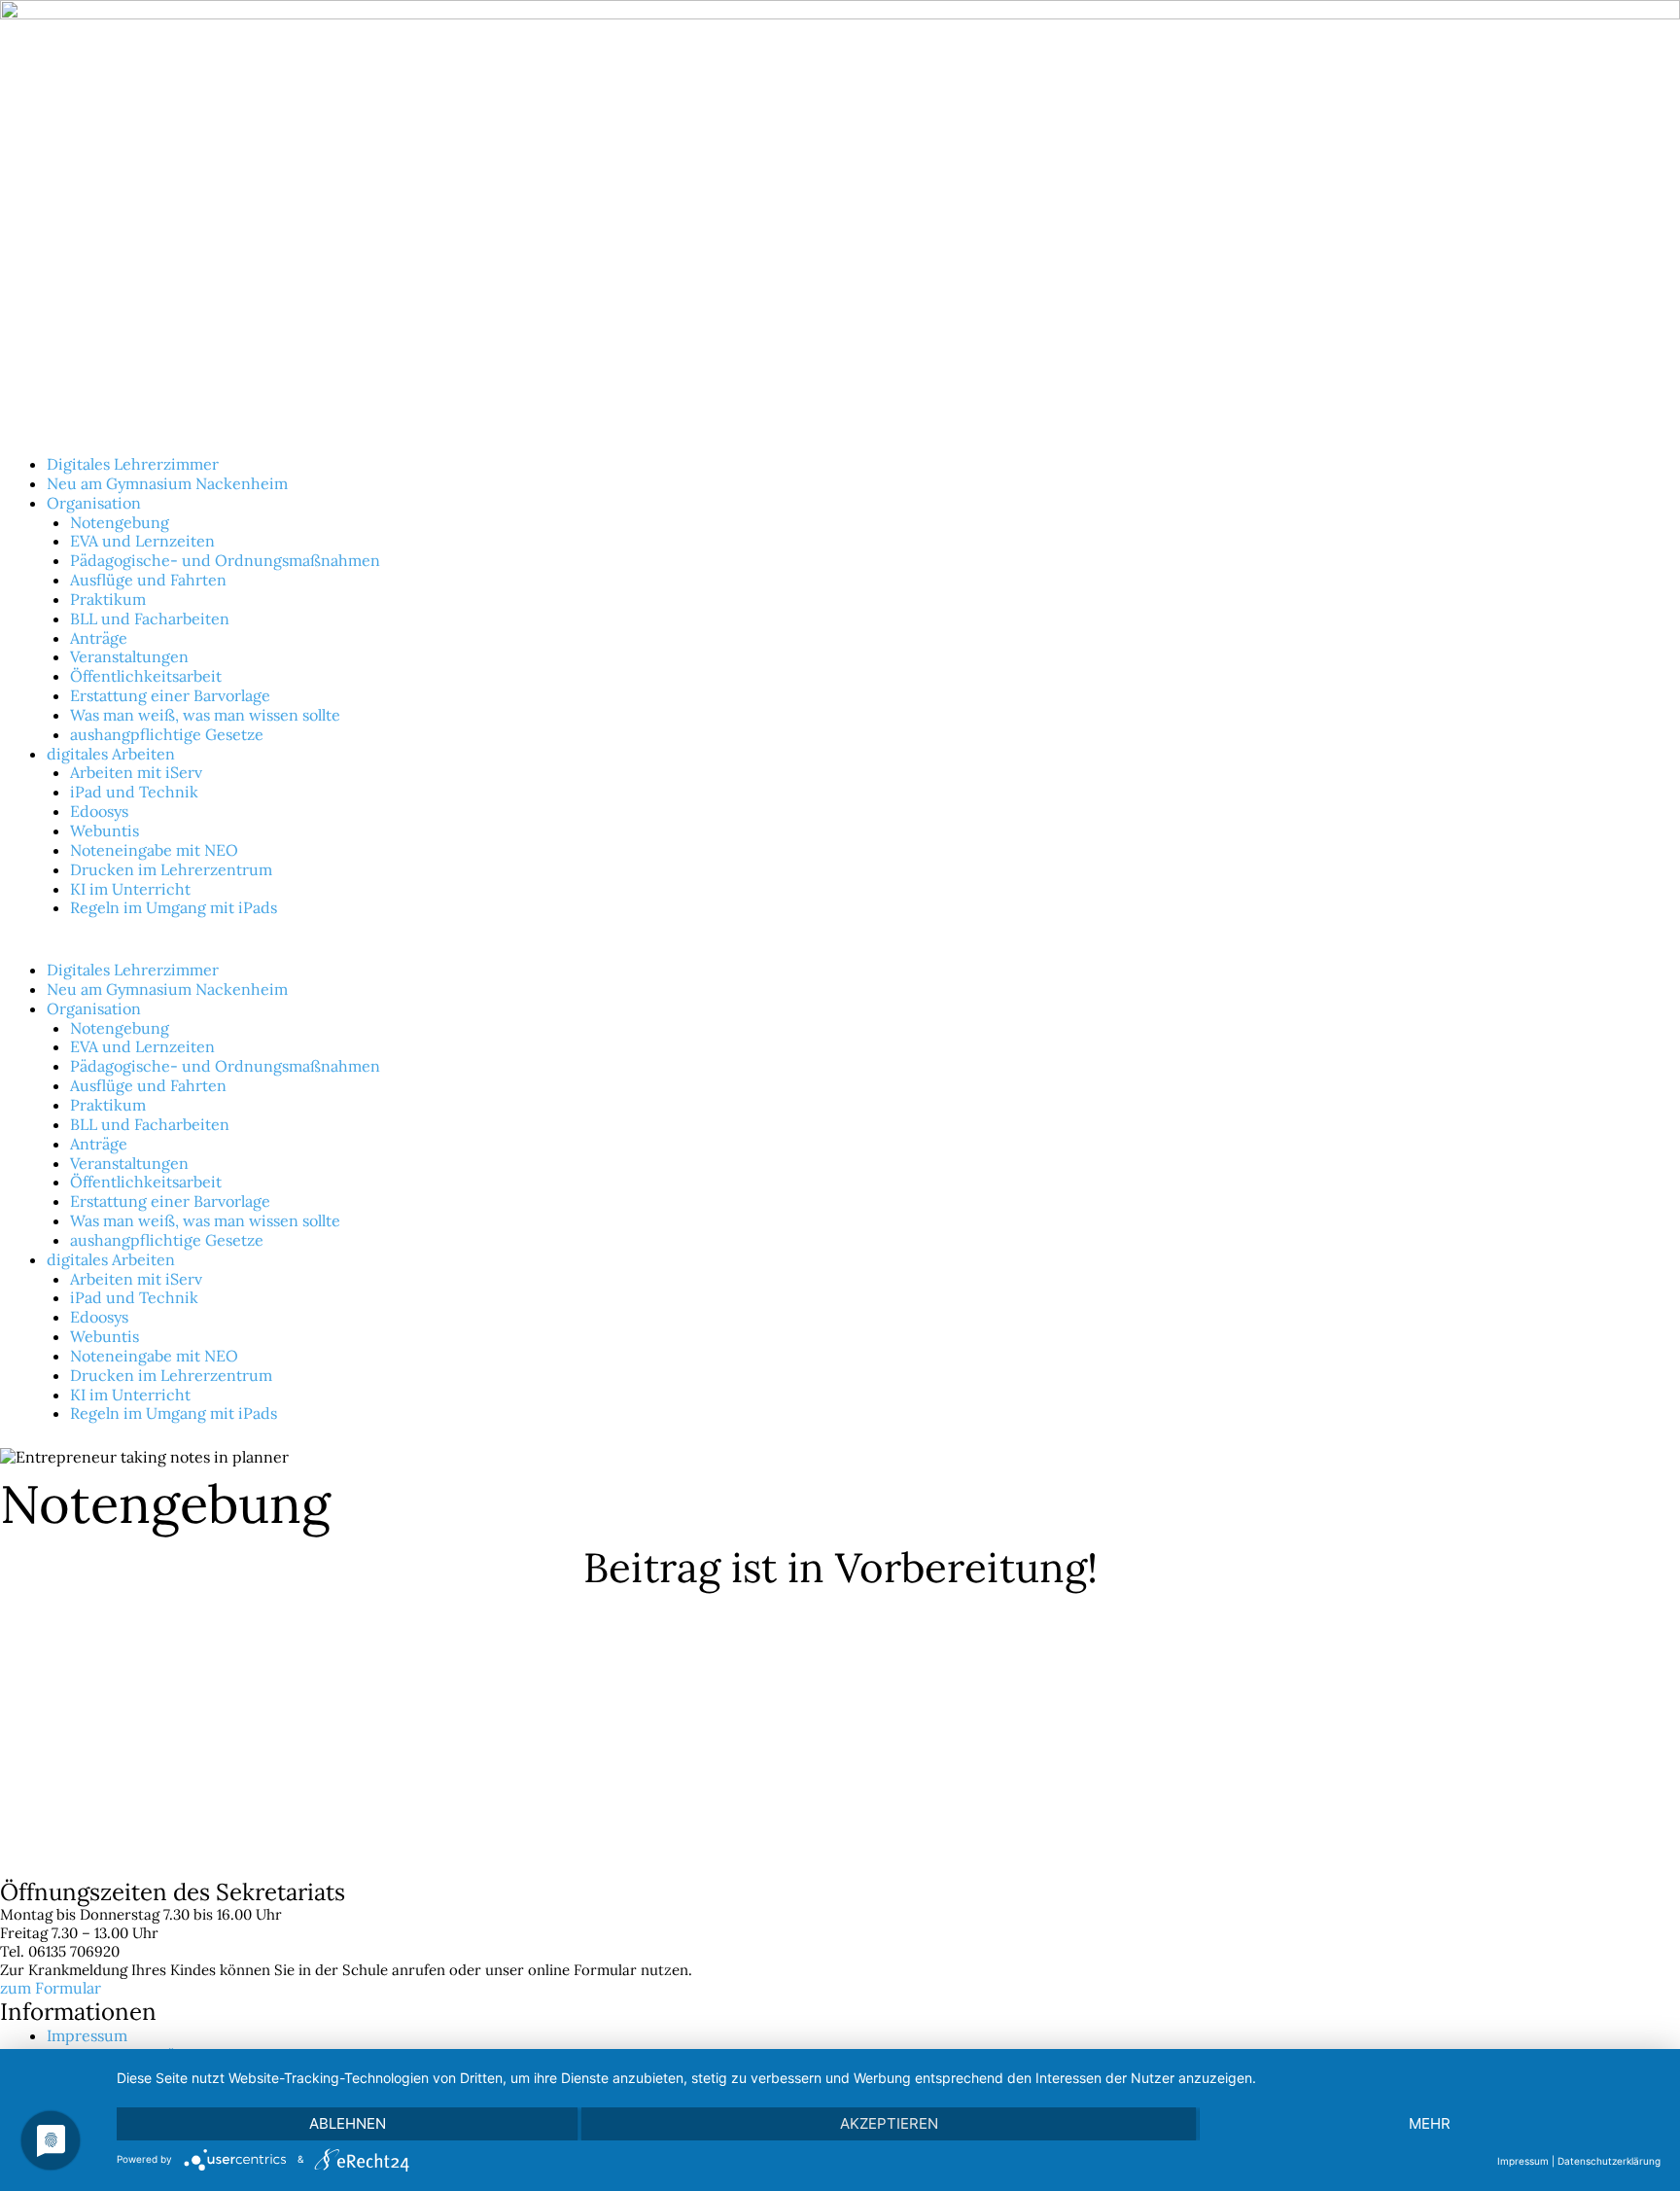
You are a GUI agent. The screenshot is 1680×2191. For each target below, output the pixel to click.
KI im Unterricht (130, 889)
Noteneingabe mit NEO (154, 850)
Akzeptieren (889, 2123)
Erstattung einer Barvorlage (170, 695)
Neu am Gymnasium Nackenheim (167, 483)
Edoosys (99, 811)
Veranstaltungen (129, 656)
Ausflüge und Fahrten (148, 580)
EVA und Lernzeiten (142, 541)
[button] (840, 951)
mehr (1430, 2123)
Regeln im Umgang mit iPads (174, 907)
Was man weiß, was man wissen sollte (205, 715)
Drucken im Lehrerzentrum (171, 869)
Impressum (87, 2035)
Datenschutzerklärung (1609, 2161)
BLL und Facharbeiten (150, 618)
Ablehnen (348, 2123)
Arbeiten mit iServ (136, 772)
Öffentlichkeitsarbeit (146, 676)
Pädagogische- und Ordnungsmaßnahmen (225, 560)
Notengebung (120, 522)
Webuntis (105, 830)
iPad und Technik (134, 792)
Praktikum (108, 599)
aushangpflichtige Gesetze (167, 734)
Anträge (99, 638)
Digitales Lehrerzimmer (133, 464)
